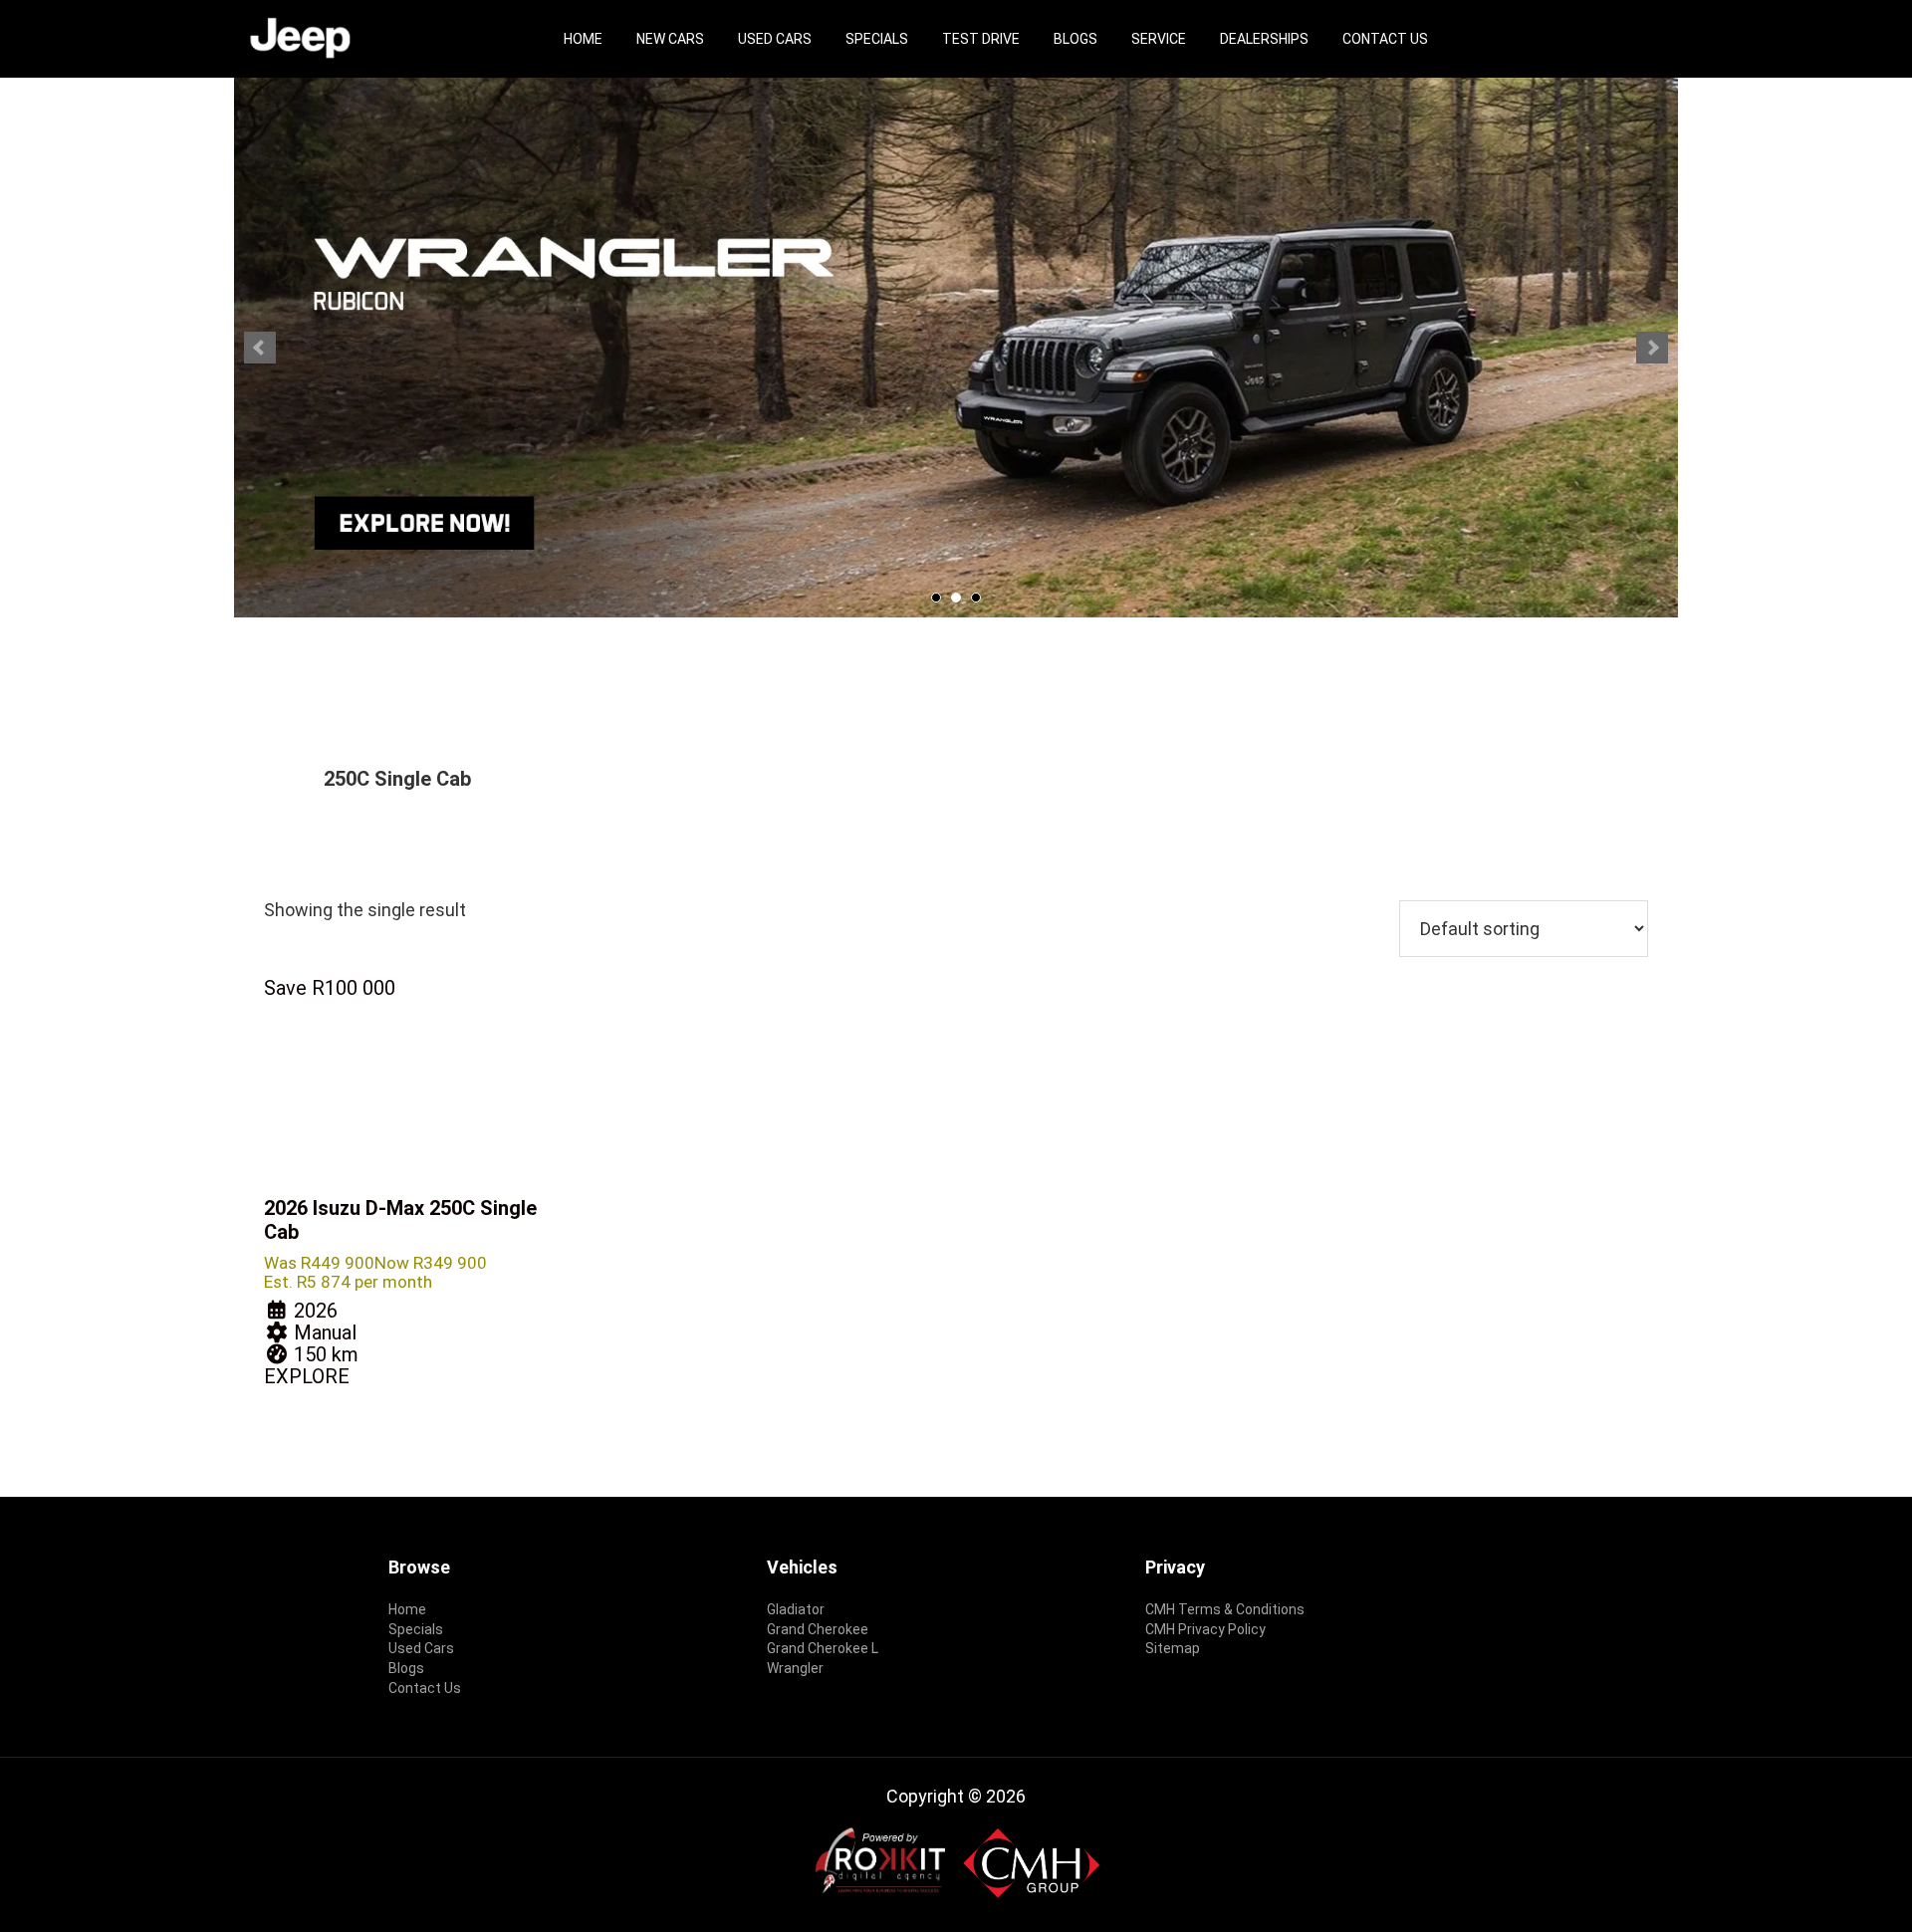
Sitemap (1173, 1648)
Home (583, 39)
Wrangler (795, 1668)
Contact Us (1385, 39)
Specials (877, 39)
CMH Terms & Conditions (1225, 1609)
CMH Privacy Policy (1205, 1629)
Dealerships (1264, 39)
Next (1652, 348)
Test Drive (981, 39)
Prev (260, 348)
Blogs (1075, 39)
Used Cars (775, 39)
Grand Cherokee (818, 1629)
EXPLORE (307, 1376)
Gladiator (796, 1609)
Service (1159, 39)
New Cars (670, 39)
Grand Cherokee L (823, 1648)
